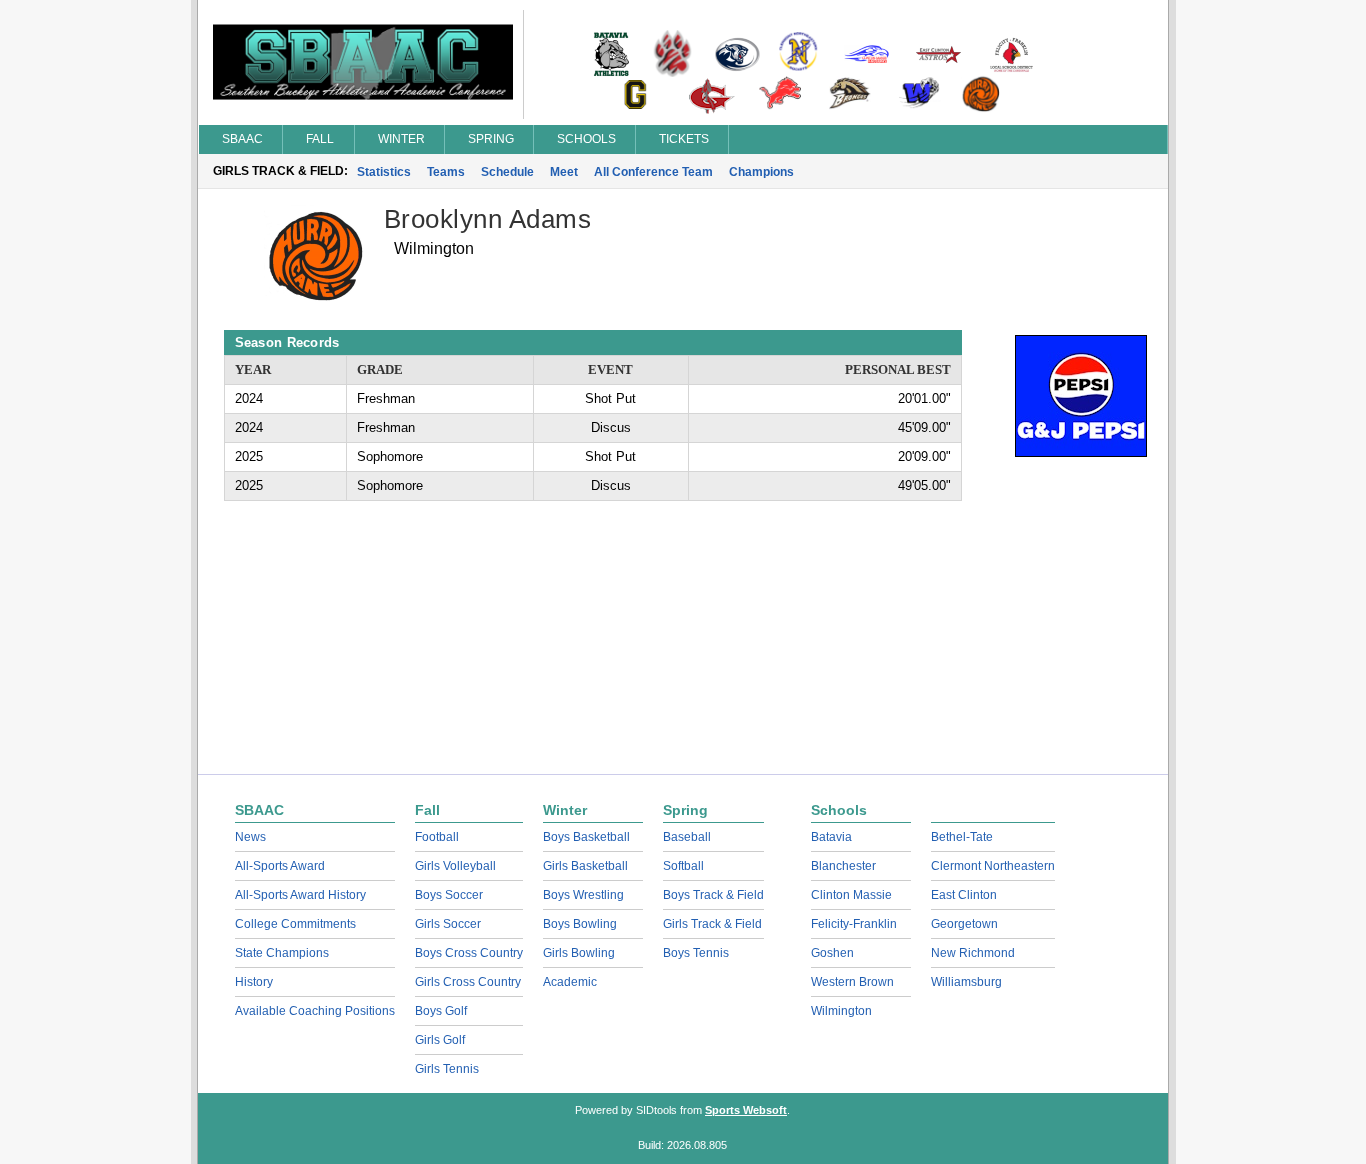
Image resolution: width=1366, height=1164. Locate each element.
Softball (683, 866)
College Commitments (295, 924)
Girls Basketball (585, 866)
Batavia (831, 837)
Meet (564, 172)
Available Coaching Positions (315, 1011)
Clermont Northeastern (993, 866)
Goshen (832, 953)
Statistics (384, 172)
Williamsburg (966, 982)
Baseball (687, 837)
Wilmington (841, 1011)
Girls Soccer (448, 924)
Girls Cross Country (468, 982)
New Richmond (973, 953)
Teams (446, 172)
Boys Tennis (696, 953)
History (254, 982)
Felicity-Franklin (854, 924)
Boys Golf (441, 1011)
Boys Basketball (586, 837)
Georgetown (964, 924)
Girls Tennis (447, 1069)
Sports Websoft (746, 1110)
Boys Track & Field (713, 895)
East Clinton (964, 895)
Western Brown (852, 982)
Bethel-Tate (962, 837)
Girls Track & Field (712, 924)
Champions (761, 172)
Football (437, 837)
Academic (570, 982)
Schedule (507, 172)
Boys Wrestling (583, 895)
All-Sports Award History (300, 895)
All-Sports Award (280, 866)
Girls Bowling (579, 953)
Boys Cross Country (469, 953)
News (250, 837)
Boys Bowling (580, 924)
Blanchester (843, 866)
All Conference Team (653, 172)
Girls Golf (440, 1040)
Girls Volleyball (455, 866)
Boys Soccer (449, 895)
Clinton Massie (851, 895)
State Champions (282, 953)
